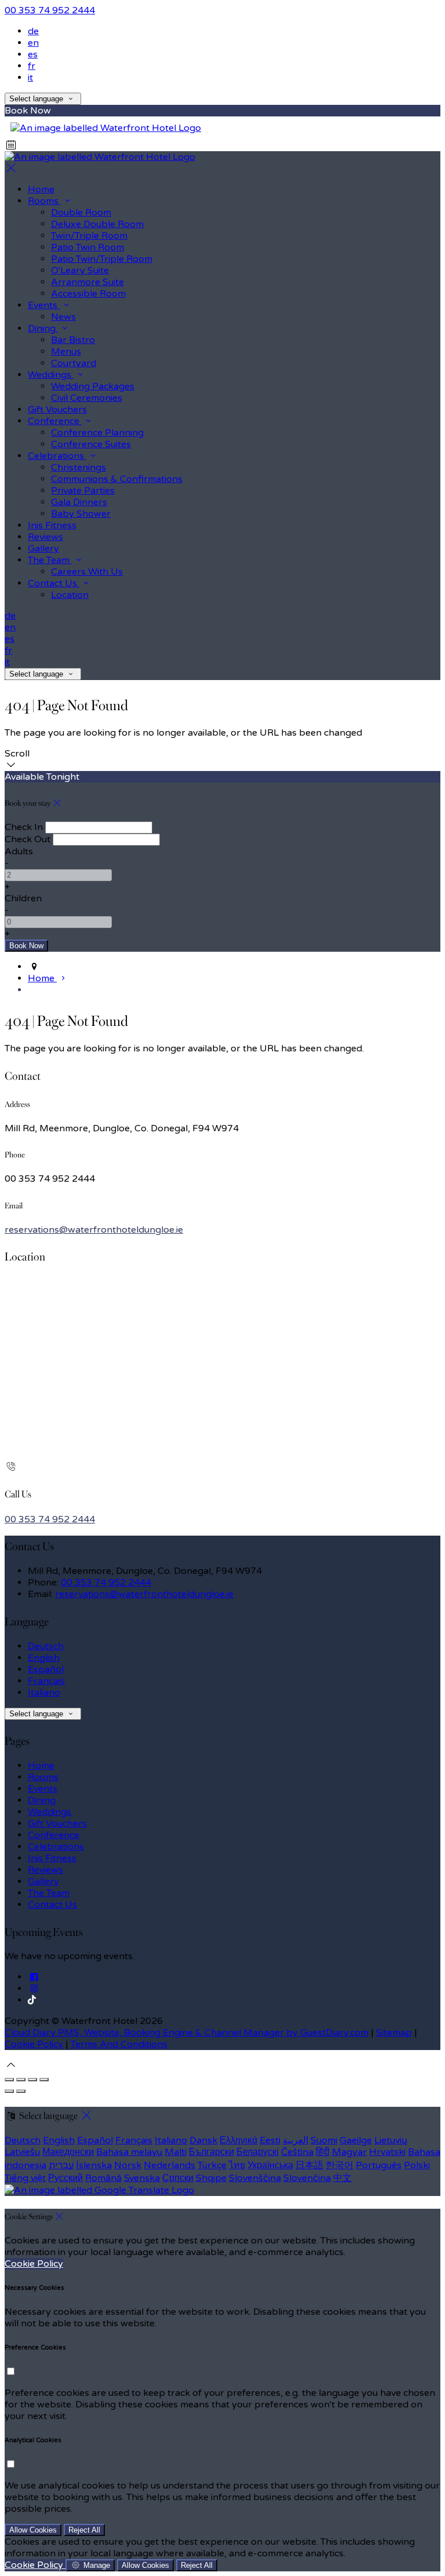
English (44, 1658)
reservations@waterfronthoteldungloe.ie (94, 1230)
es (33, 54)
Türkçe (212, 2165)
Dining (42, 1800)
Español (46, 1669)
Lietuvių (391, 2140)
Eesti (270, 2140)
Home (41, 1766)
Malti (176, 2152)
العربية (296, 2140)
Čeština (297, 2152)
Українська (270, 2165)
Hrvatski (387, 2152)
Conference (54, 1835)
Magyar (349, 2152)
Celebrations (56, 1847)
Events (43, 1789)
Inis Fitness (52, 1858)
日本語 (309, 2165)
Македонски (68, 2152)
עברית (61, 2165)
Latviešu (22, 2152)
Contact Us (52, 1905)
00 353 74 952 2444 (50, 10)
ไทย (237, 2165)
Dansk (203, 2140)
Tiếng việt (25, 2178)
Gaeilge (356, 2140)
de (33, 31)
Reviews (45, 1870)
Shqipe (211, 2178)
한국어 (340, 2165)
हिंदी (323, 2152)
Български (211, 2152)
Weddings (50, 1812)
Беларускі (258, 2152)
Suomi (324, 2140)
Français (46, 1681)
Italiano (44, 1693)
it (30, 78)
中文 (342, 2178)
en (33, 43)
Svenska (142, 2178)
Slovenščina (255, 2178)
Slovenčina (307, 2178)
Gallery (43, 1881)
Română (103, 2178)
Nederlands (169, 2165)
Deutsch (46, 1646)
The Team (49, 1893)
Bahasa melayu (129, 2152)
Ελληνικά (238, 2140)
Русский (65, 2178)
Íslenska (94, 2165)
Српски (178, 2178)
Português (379, 2165)
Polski (417, 2165)
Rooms (43, 1777)
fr (32, 66)
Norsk (128, 2165)
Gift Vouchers (57, 1824)
